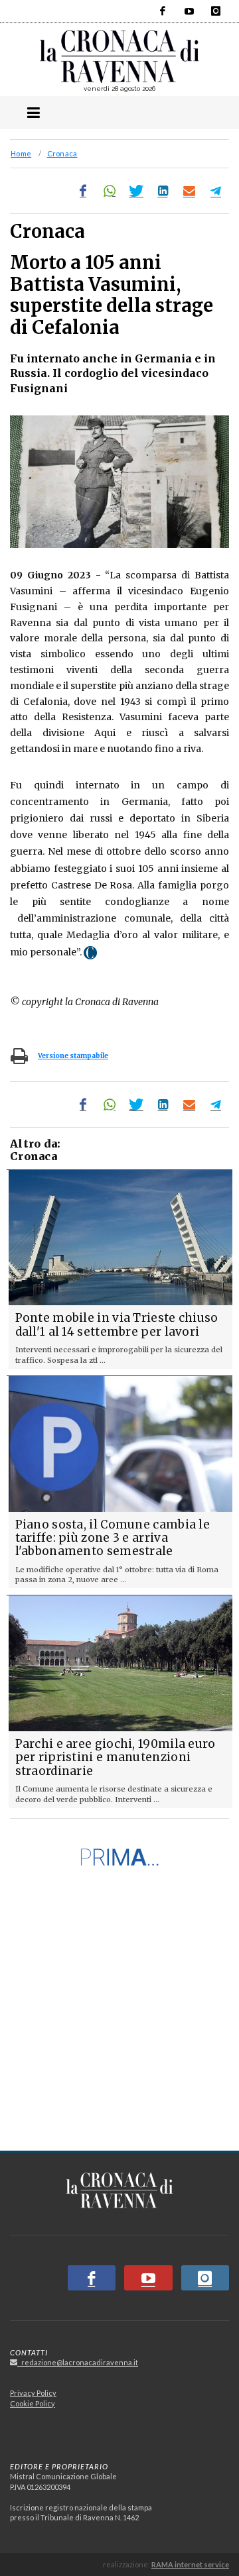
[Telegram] (216, 191)
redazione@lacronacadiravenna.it (78, 2362)
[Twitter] (136, 191)
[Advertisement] (119, 2015)
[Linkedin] (163, 191)
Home (21, 153)
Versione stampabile (73, 1056)
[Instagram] (216, 11)
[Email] (189, 191)
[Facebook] (163, 11)
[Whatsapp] (110, 191)
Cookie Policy (33, 2403)
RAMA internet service (190, 2564)
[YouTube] (189, 11)
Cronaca (62, 153)
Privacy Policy (33, 2393)
